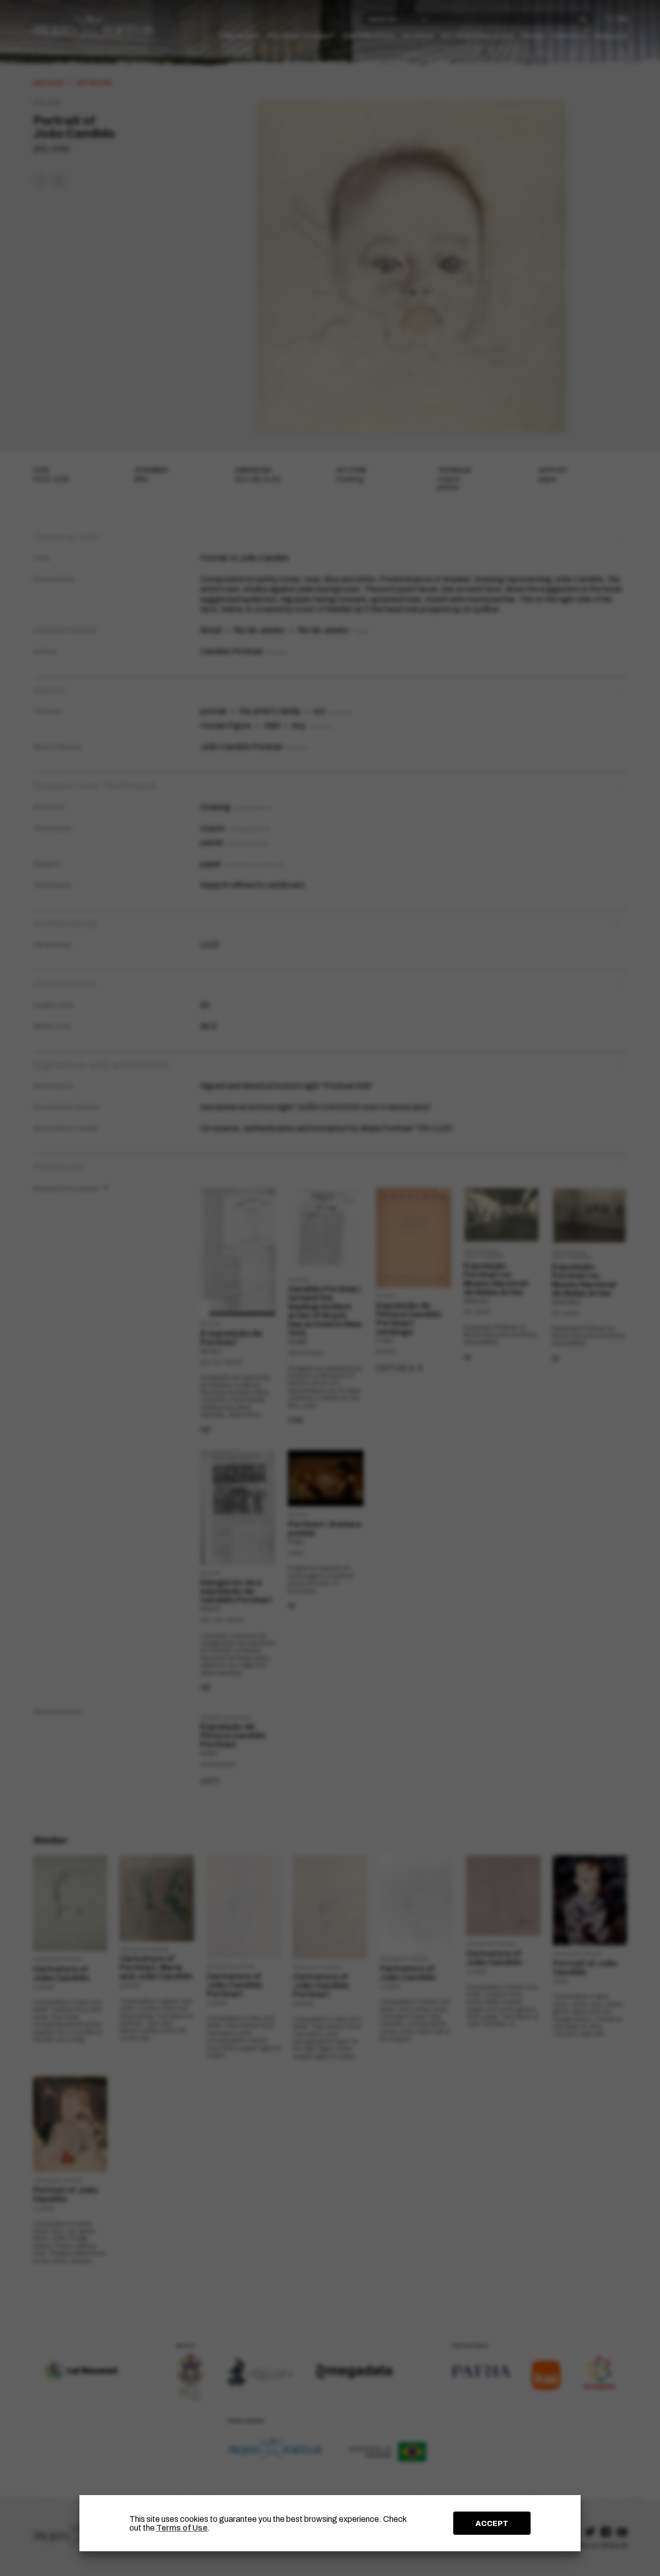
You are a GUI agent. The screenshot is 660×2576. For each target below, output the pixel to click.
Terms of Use (182, 2528)
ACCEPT (492, 2523)
